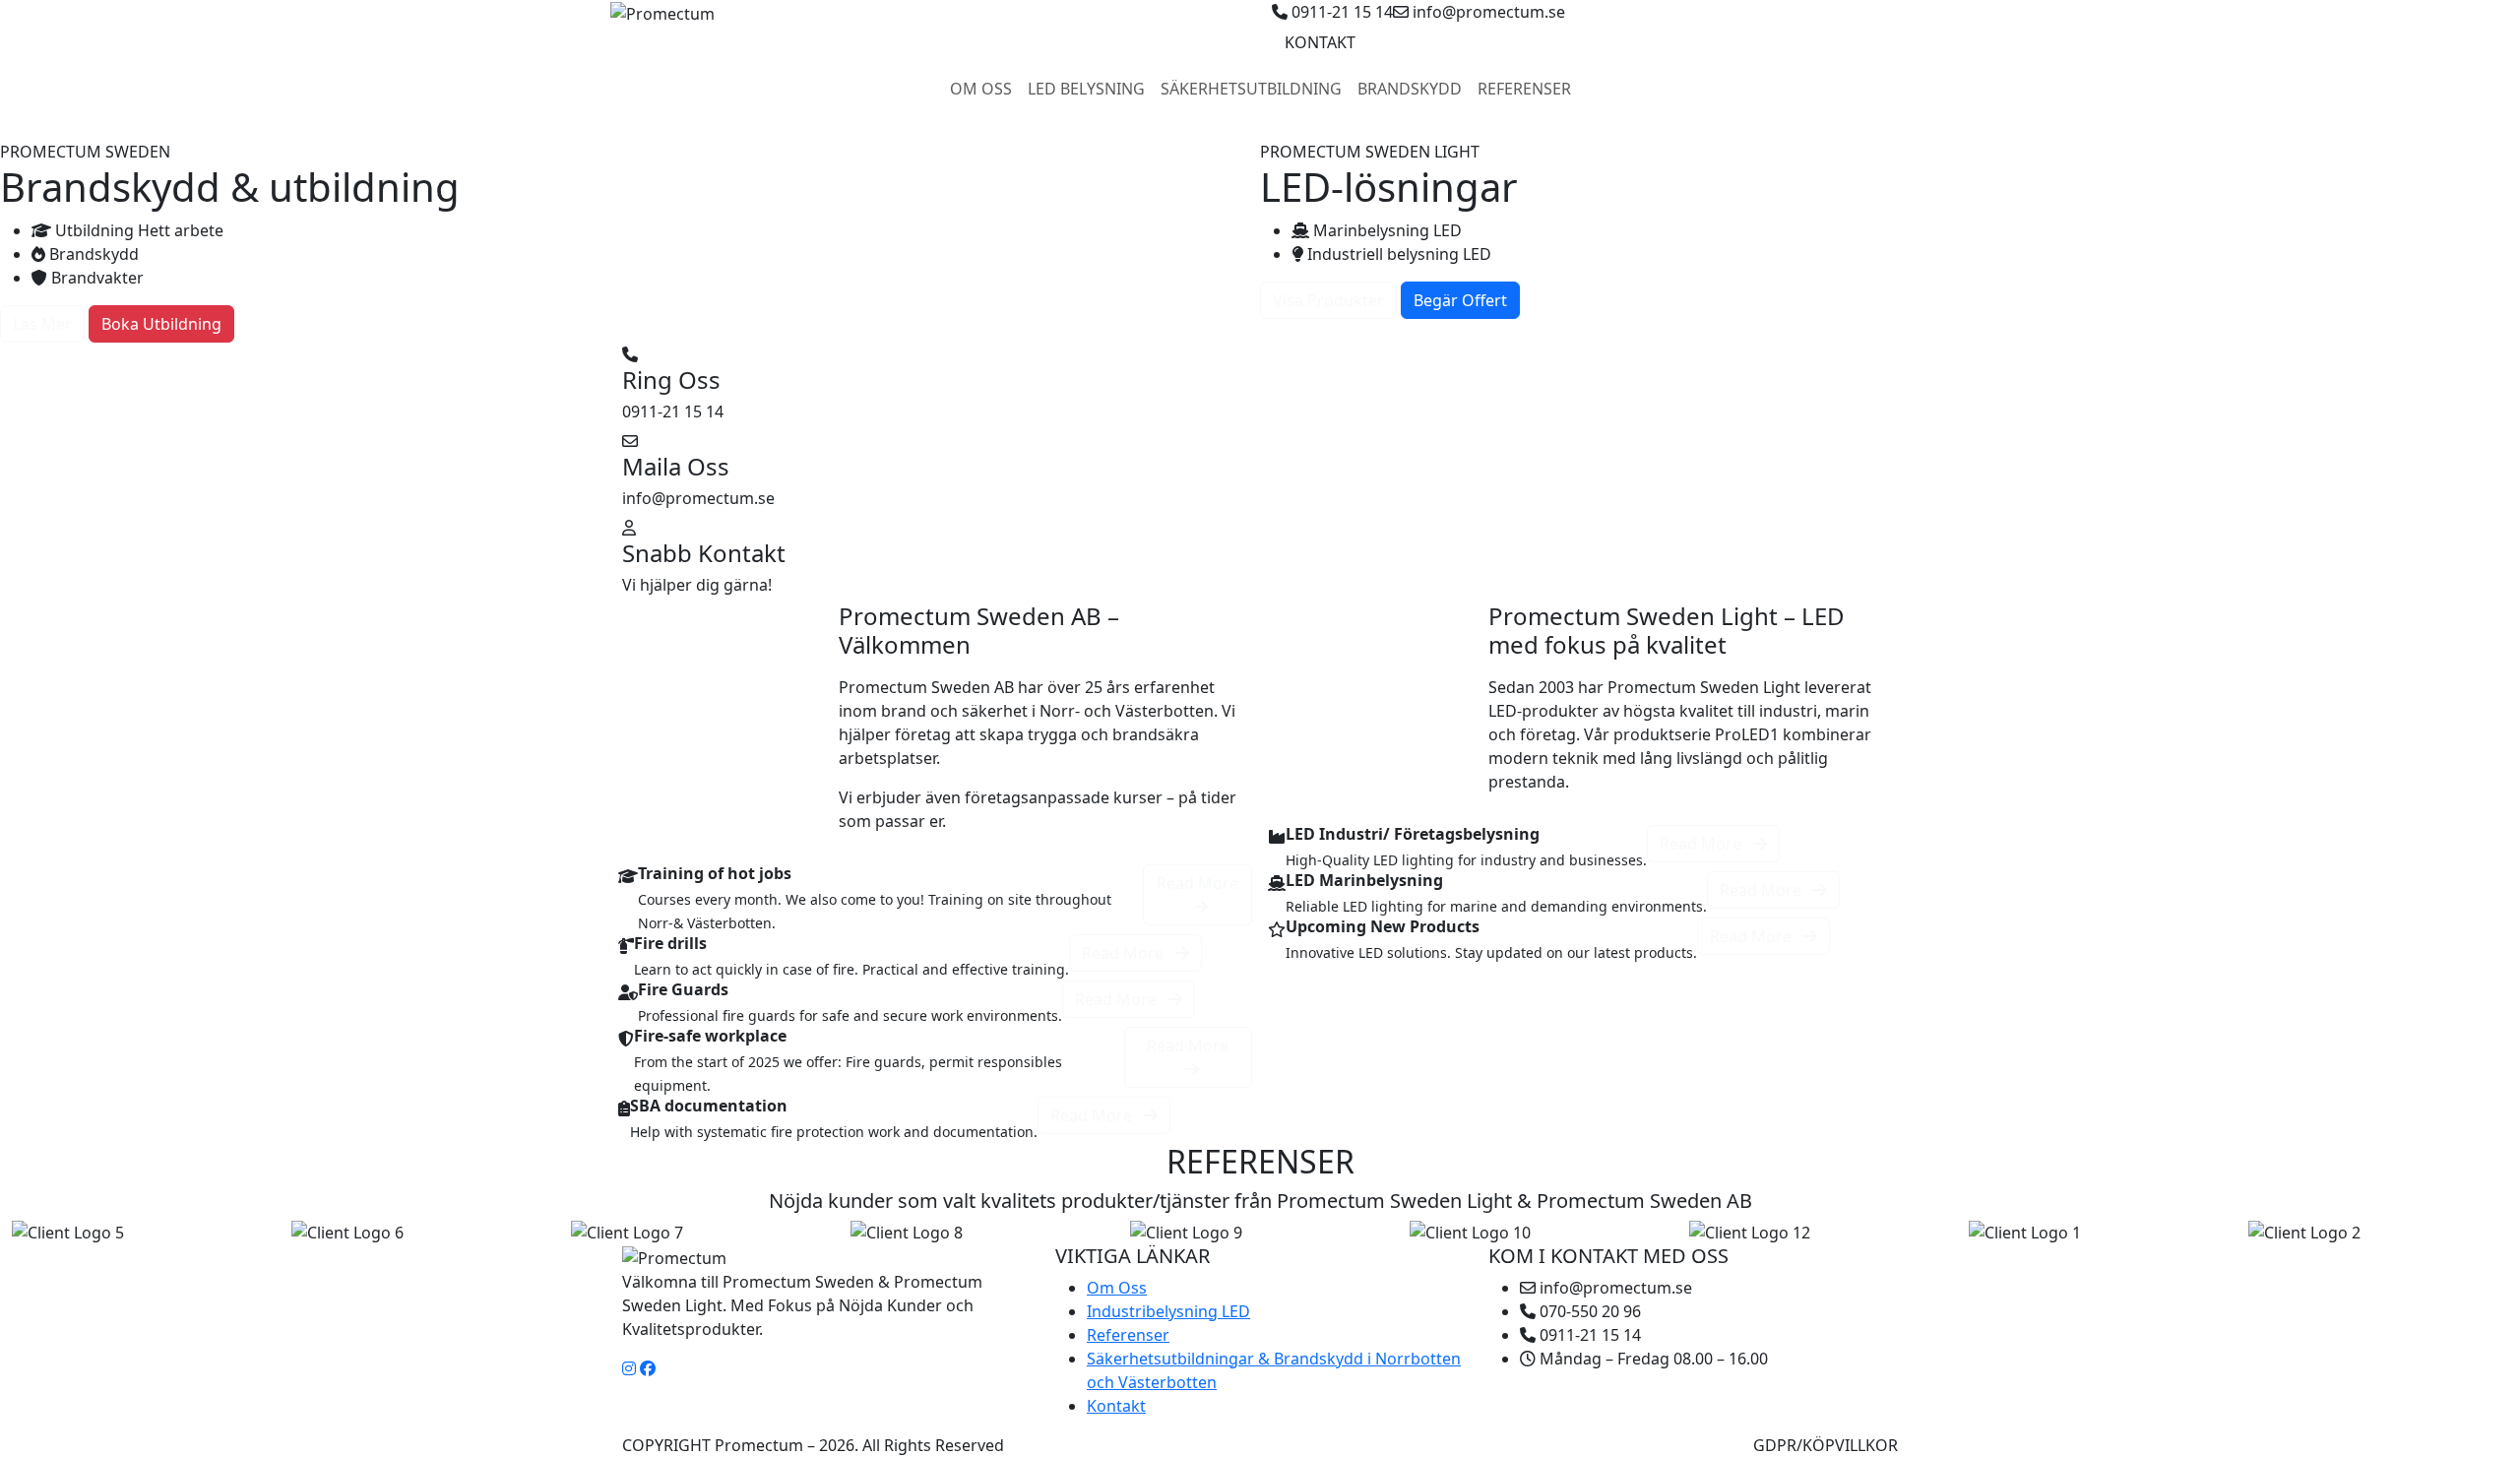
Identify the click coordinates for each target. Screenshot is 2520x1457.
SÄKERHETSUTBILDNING (1251, 89)
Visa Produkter (1328, 300)
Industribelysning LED (1168, 1311)
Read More (1197, 883)
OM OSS (981, 89)
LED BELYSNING (1086, 89)
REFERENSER (1524, 89)
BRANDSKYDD (1410, 89)
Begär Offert (1460, 300)
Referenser (1128, 1335)
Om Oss (1117, 1288)
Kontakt (1116, 1406)
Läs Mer (42, 324)
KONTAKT (1320, 42)
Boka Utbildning (161, 324)
